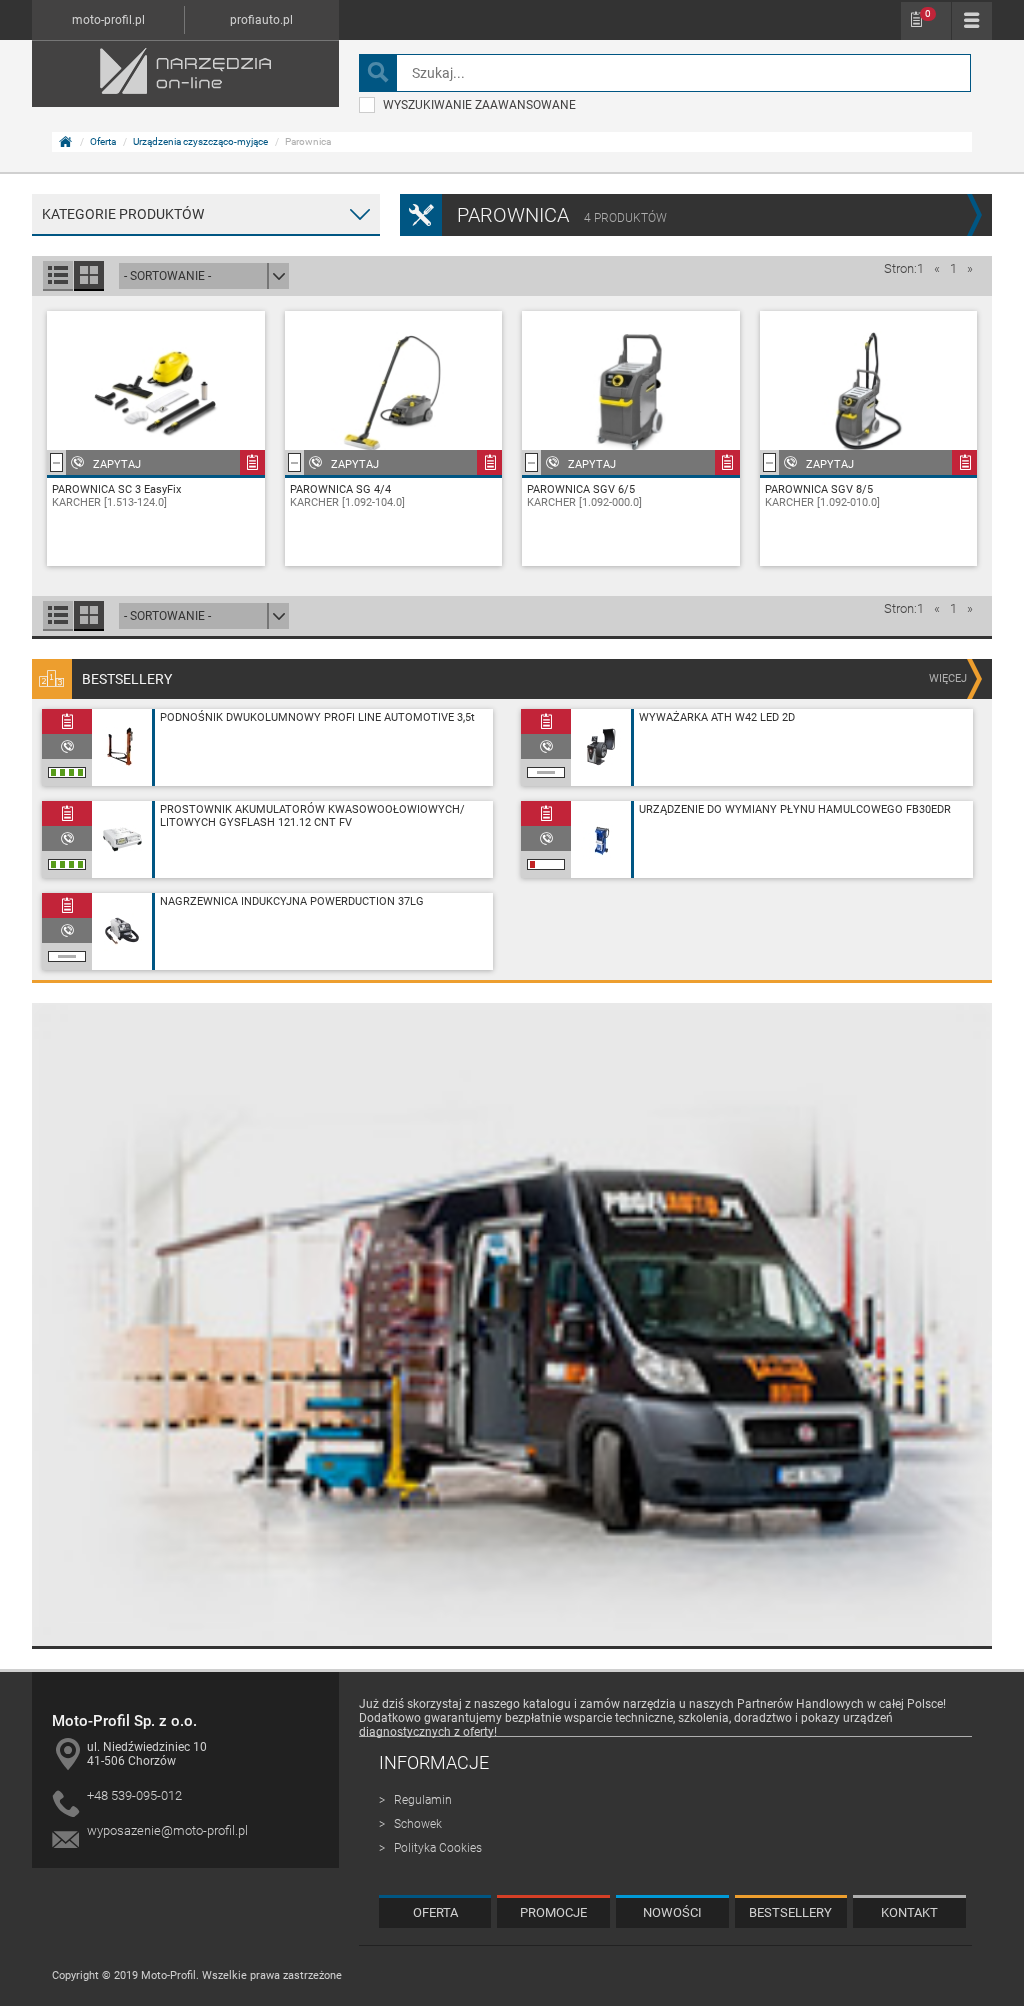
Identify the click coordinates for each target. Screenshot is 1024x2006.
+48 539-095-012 (134, 1795)
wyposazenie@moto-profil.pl (167, 1830)
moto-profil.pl (108, 20)
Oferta (103, 141)
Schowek (928, 13)
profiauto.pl (261, 20)
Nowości (672, 1912)
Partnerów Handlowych (800, 1704)
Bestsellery (790, 1912)
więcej (948, 678)
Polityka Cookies (438, 1848)
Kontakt (909, 1912)
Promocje (553, 1912)
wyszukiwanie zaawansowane (479, 105)
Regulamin (423, 1800)
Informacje (434, 1762)
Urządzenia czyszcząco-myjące (200, 141)
